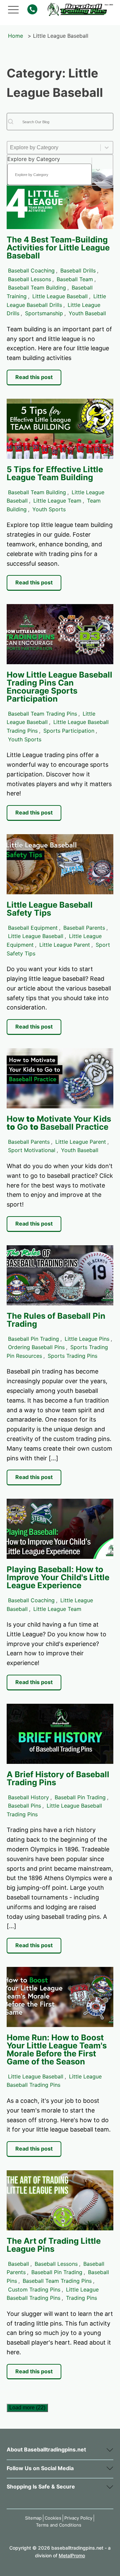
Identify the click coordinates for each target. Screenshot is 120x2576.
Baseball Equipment (33, 928)
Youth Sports (49, 509)
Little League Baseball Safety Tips (50, 909)
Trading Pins (81, 2298)
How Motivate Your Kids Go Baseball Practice (59, 1123)
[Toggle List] (98, 170)
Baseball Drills (78, 270)
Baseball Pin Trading (33, 1339)
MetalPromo (72, 2555)
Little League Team (57, 501)
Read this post (34, 377)
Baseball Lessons (29, 279)
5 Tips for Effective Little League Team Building (55, 473)
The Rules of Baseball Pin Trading (56, 1320)
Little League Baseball (60, 296)
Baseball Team (75, 279)
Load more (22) (27, 2408)
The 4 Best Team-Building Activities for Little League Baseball (58, 248)
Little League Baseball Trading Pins (54, 1810)
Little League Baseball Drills (56, 301)
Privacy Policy (78, 2518)
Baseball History (28, 1797)
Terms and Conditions (59, 2525)
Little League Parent (65, 945)
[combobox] (49, 170)
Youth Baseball (87, 313)
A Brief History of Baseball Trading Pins (58, 1778)
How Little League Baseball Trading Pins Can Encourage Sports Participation (59, 687)
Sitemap (33, 2518)
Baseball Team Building (37, 288)
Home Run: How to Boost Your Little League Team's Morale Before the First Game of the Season (57, 2050)
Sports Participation (69, 731)
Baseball (18, 2264)
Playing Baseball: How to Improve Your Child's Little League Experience (58, 1577)
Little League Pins (87, 1339)
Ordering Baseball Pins (36, 1347)
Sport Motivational (32, 1150)
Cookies (53, 2518)
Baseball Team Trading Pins (42, 714)
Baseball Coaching (31, 270)
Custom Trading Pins (34, 2289)
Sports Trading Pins (72, 1356)
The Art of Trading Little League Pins (54, 2245)
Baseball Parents (84, 928)
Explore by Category (34, 159)
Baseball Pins (24, 1806)
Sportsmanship (44, 313)
